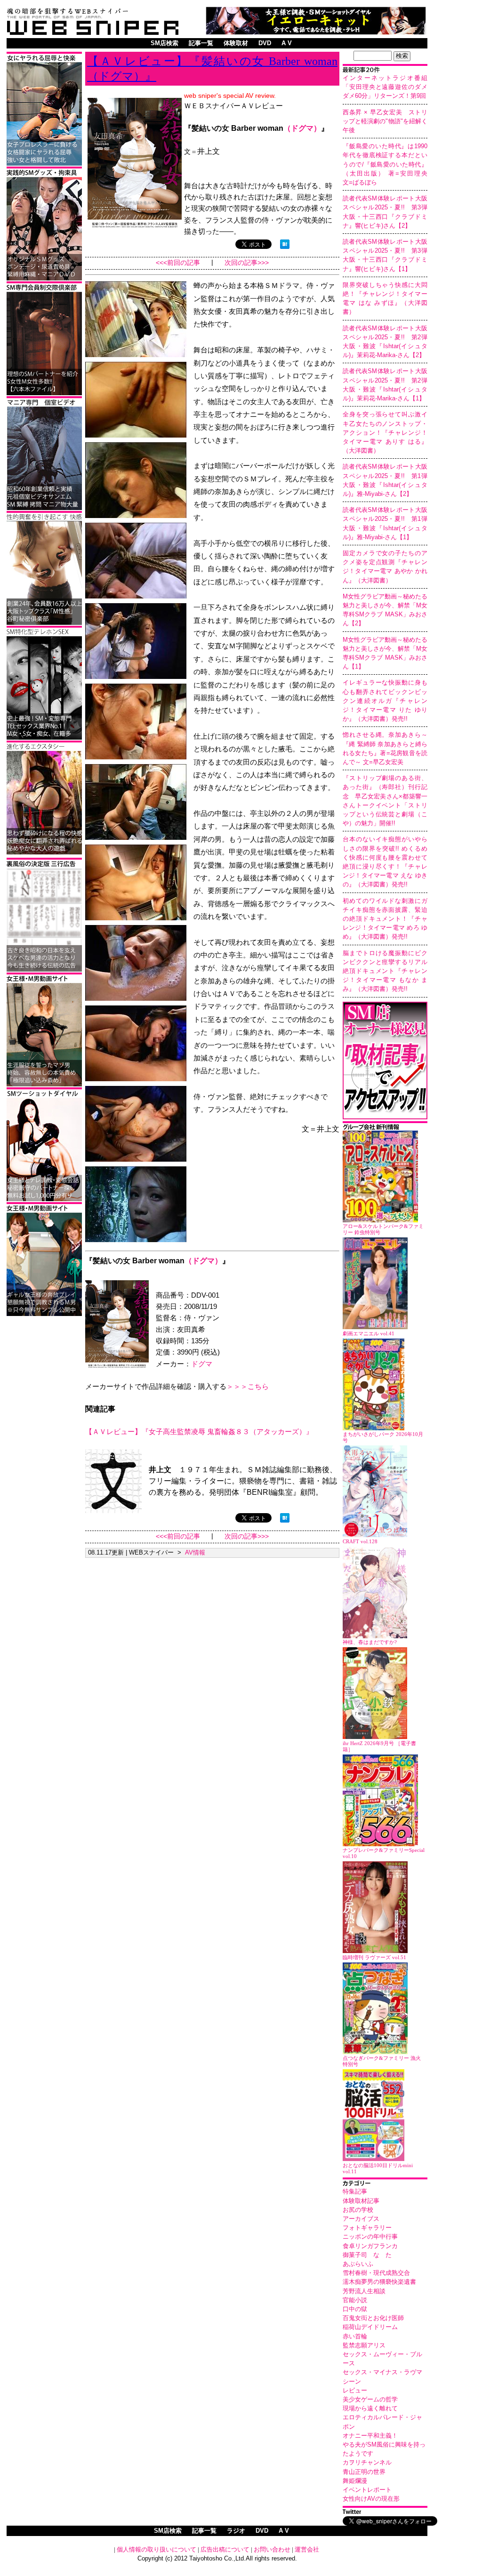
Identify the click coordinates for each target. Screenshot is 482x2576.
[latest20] (385, 71)
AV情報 (195, 1552)
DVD (265, 43)
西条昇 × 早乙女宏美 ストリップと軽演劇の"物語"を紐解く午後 (385, 121)
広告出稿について (225, 2549)
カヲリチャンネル (367, 2462)
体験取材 (236, 43)
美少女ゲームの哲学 (370, 2399)
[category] (385, 2184)
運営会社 (307, 2549)
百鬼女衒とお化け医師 (373, 2318)
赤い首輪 (355, 2336)
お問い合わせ (272, 2549)
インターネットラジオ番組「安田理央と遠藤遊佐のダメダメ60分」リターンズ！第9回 (385, 87)
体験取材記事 (361, 2201)
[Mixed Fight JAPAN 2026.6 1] (44, 164)
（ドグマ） (302, 128)
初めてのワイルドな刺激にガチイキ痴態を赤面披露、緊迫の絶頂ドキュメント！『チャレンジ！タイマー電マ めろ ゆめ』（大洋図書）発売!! (385, 919)
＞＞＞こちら (248, 1386)
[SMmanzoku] (44, 738)
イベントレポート (367, 2490)
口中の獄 (355, 2309)
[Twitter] (385, 2513)
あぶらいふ (358, 2264)
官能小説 (355, 2300)
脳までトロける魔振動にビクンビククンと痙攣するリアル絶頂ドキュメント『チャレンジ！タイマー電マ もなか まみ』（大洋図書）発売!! (385, 971)
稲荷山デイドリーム (370, 2327)
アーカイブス (361, 2219)
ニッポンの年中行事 (370, 2237)
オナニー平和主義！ (370, 2436)
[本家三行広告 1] (44, 970)
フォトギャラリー (367, 2228)
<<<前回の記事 (178, 263)
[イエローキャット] (316, 32)
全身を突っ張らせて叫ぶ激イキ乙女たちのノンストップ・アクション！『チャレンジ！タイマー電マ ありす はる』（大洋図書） (385, 432)
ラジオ (236, 2531)
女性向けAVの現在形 (371, 2499)
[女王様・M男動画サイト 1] (44, 1314)
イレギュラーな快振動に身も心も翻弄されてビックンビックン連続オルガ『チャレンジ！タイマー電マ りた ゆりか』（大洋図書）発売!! (385, 701)
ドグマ (202, 1364)
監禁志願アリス (364, 2345)
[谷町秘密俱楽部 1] (44, 623)
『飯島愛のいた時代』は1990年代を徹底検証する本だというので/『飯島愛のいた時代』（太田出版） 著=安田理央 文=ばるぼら (388, 164)
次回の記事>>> (247, 263)
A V (287, 43)
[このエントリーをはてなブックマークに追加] (285, 246)
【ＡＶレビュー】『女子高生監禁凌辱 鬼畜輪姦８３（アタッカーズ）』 (199, 1432)
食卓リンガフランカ (370, 2246)
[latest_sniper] (385, 1128)
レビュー (355, 2390)
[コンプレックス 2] (44, 853)
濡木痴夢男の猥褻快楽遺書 (379, 2282)
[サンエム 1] (44, 508)
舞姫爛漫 (355, 2481)
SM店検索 (165, 43)
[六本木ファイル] (44, 394)
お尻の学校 (358, 2210)
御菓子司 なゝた (367, 2255)
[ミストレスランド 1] (44, 1085)
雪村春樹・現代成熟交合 (376, 2273)
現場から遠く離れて (370, 2408)
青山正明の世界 (364, 2472)
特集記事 (355, 2191)
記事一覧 (201, 43)
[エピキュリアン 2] (44, 279)
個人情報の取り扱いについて (157, 2549)
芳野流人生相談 (364, 2291)
